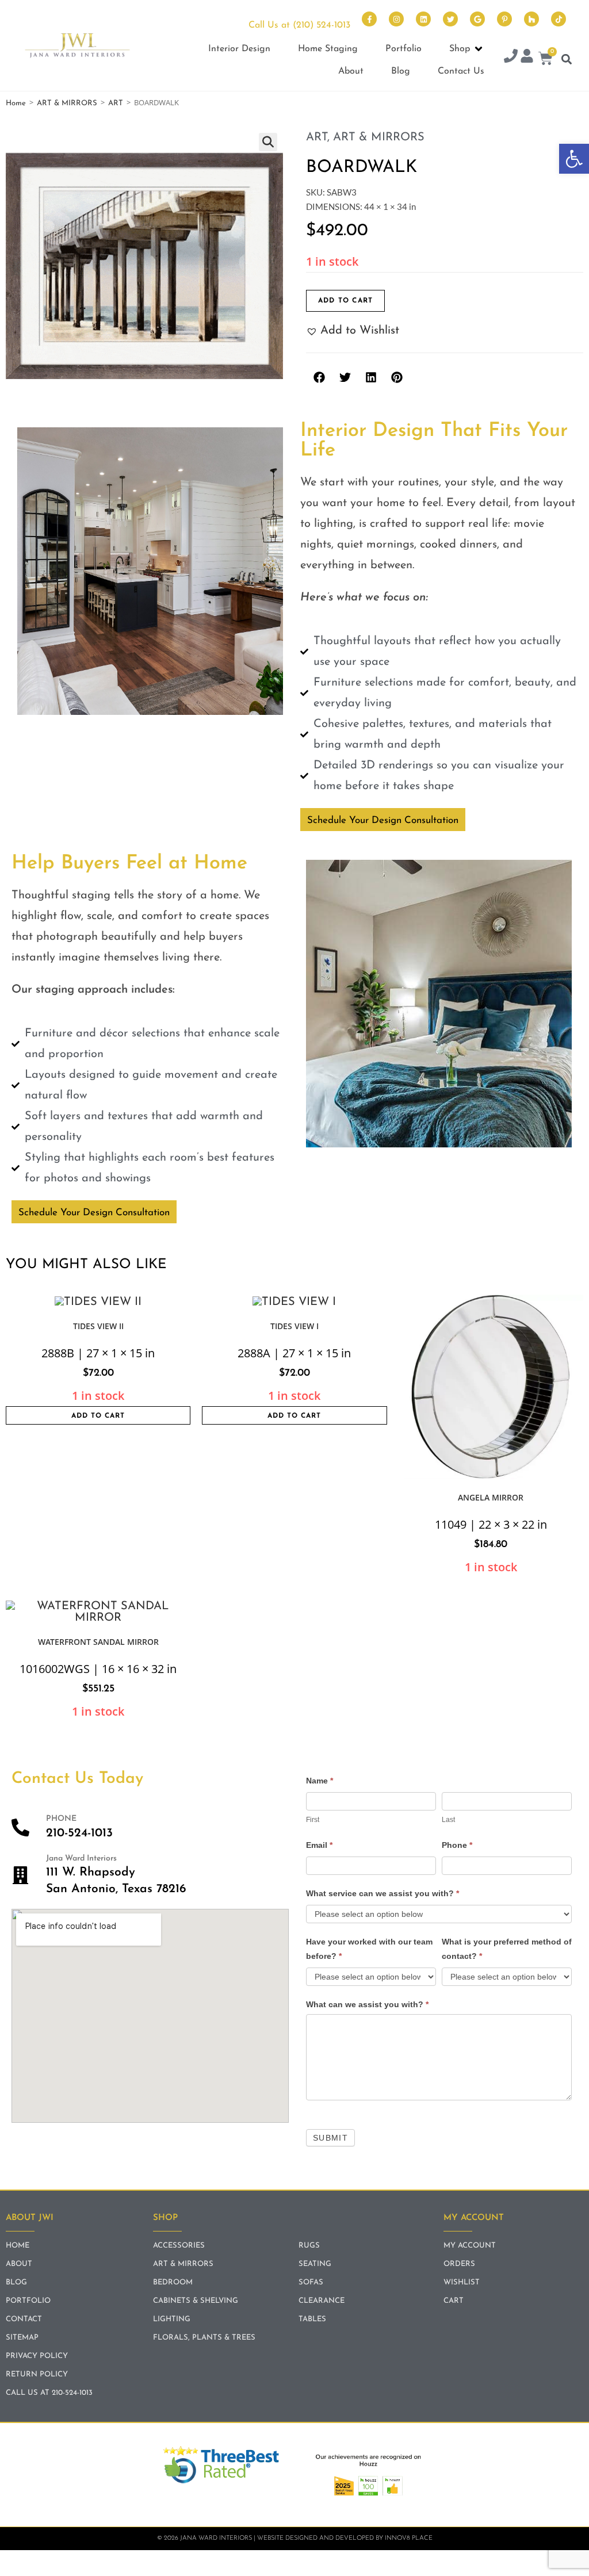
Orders (459, 2264)
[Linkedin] (423, 19)
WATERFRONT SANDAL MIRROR (98, 1642)
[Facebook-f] (369, 19)
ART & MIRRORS (67, 103)
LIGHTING (172, 2319)
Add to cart (345, 301)
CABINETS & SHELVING (196, 2301)
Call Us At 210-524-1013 (49, 2393)
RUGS (309, 2246)
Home (16, 103)
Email (319, 1845)
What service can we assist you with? (383, 1893)
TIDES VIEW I (294, 1326)
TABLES (312, 2319)
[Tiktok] (559, 19)
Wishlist (462, 2282)
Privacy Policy (37, 2356)
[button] (574, 159)
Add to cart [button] (98, 1416)
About (19, 2264)
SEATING (315, 2264)
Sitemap (22, 2338)
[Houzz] (531, 19)
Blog (16, 2282)
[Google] (477, 19)
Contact (24, 2319)
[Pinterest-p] (504, 19)
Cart (454, 2301)
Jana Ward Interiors (81, 1859)
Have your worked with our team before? (369, 1949)
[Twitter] (450, 19)
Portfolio (28, 2301)
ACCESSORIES (179, 2246)
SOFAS (311, 2282)
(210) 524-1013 (322, 25)
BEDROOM (173, 2282)
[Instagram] (396, 19)
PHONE (61, 1819)
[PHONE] (20, 1827)
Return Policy (37, 2374)
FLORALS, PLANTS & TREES (204, 2338)
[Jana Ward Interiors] (20, 1875)
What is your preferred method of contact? (507, 1949)
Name (320, 1781)
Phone (457, 1845)
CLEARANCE (322, 2301)
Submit (330, 2138)
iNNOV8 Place (409, 2538)
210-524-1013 (79, 1833)
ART (116, 103)
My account (470, 2246)
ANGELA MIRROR (491, 1497)
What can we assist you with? (367, 2004)
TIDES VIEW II (98, 1326)
